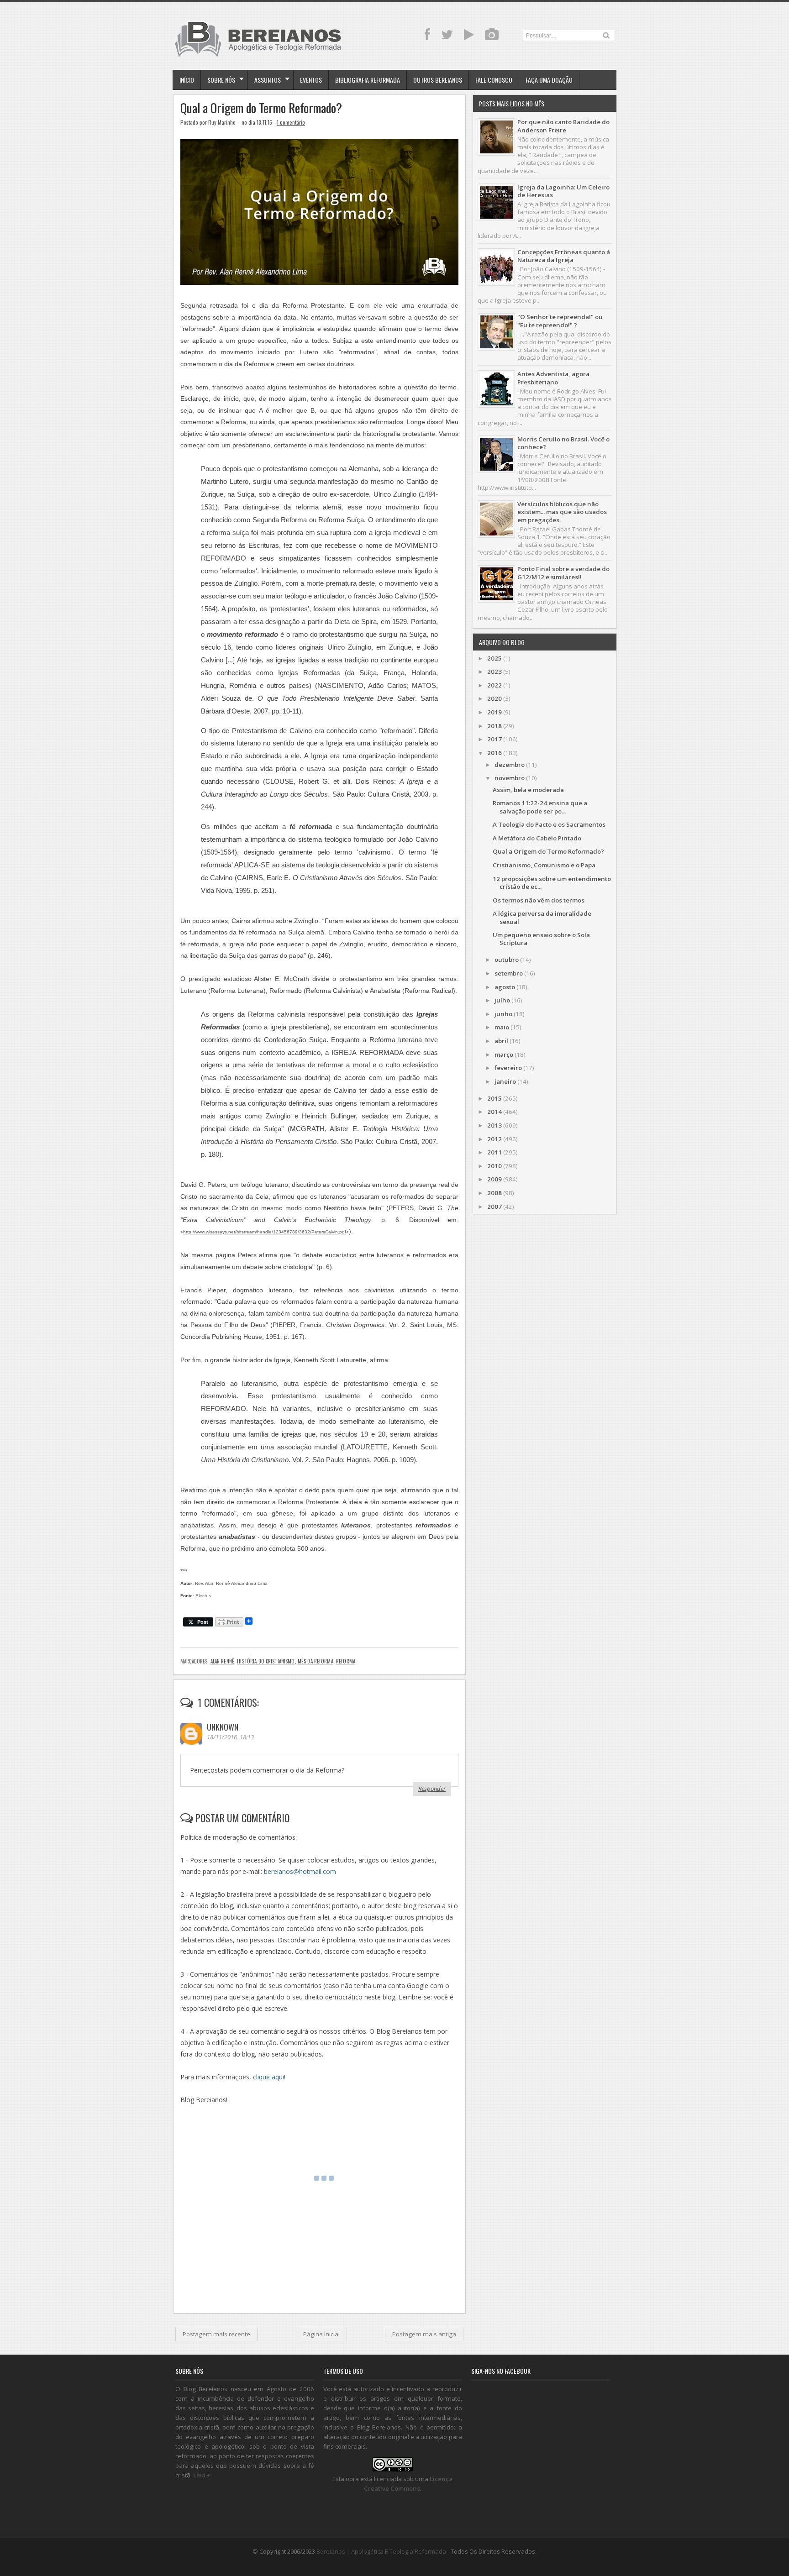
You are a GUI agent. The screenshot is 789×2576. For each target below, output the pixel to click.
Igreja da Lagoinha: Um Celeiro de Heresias (563, 191)
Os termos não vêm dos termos (539, 900)
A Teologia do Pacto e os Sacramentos (549, 824)
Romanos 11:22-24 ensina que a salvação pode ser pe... (540, 807)
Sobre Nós (221, 80)
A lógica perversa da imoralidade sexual (542, 917)
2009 (494, 1179)
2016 (494, 753)
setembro (509, 973)
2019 (494, 712)
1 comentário (291, 122)
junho (503, 1014)
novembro (510, 778)
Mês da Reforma (316, 1661)
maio (502, 1027)
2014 (494, 1112)
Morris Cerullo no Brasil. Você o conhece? (563, 443)
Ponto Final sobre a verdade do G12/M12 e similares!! (563, 573)
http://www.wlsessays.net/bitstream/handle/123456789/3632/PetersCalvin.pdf (265, 1232)
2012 (494, 1139)
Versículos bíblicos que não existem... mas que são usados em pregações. (562, 512)
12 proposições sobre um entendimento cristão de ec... (552, 883)
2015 (494, 1098)
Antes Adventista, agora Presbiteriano (553, 378)
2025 (494, 658)
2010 (494, 1166)
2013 (494, 1125)
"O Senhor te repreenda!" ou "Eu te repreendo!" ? (560, 321)
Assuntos (268, 80)
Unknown (223, 1727)
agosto (505, 987)
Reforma (346, 1661)
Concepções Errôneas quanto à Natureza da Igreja (564, 256)
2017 (494, 739)
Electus (203, 1596)
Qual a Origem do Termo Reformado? (261, 108)
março (504, 1055)
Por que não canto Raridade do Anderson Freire (563, 126)
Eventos (311, 80)
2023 (494, 672)
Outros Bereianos (438, 80)
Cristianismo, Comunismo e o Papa (544, 865)
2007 (494, 1207)
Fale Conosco (494, 80)
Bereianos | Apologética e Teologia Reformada (381, 2551)
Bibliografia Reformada (368, 80)
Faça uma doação (549, 80)
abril (501, 1041)
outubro (507, 960)
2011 (494, 1152)
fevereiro (508, 1068)
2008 (494, 1193)
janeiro (505, 1081)
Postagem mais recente (216, 2334)
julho (502, 1000)
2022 (494, 685)
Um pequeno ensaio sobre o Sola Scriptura (541, 939)
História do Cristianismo (266, 1661)
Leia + (202, 2475)
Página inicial (321, 2334)
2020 (494, 698)
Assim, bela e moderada (528, 790)
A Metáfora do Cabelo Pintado (537, 838)
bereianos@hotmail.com (300, 1871)
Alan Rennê (222, 1661)
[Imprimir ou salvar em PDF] (229, 1623)
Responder (432, 1789)
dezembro (510, 765)
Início (187, 80)
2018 (494, 726)
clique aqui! (269, 2077)
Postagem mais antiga (424, 2334)
